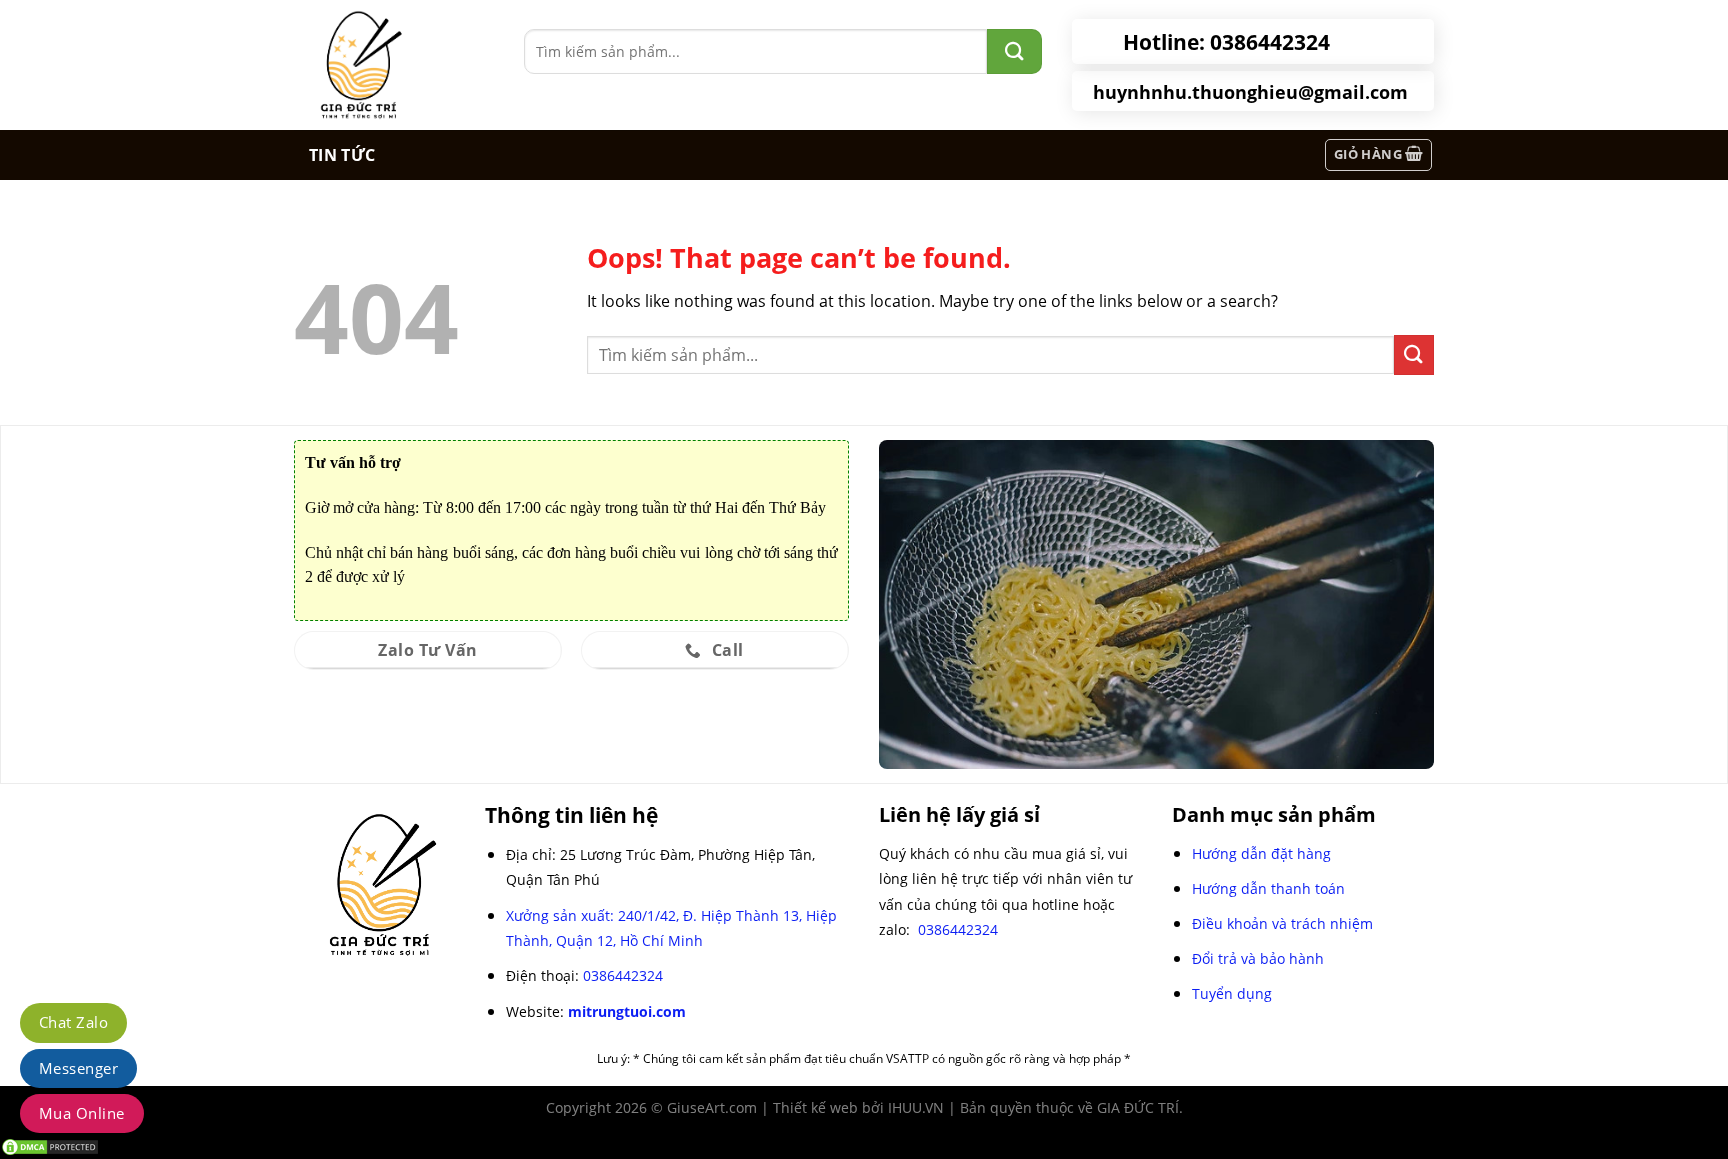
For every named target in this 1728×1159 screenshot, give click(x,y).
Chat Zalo (73, 1022)
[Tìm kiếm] (1014, 51)
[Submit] (1414, 354)
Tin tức (342, 155)
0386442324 (623, 975)
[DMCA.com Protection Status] (50, 1146)
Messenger (78, 1068)
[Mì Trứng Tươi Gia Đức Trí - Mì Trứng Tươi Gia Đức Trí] (394, 65)
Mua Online (82, 1113)
